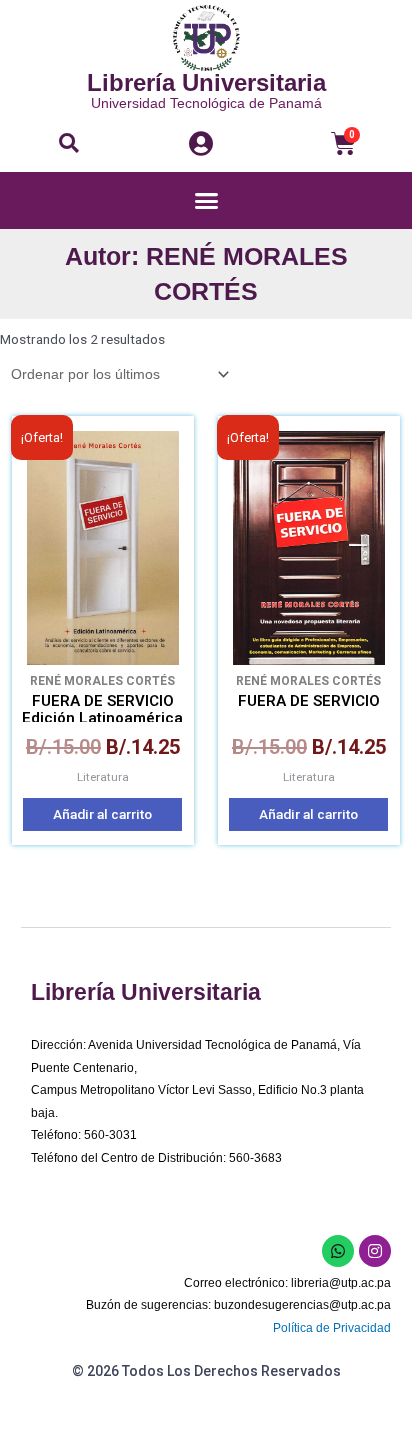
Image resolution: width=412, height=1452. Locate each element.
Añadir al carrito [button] (102, 814)
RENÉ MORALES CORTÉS (102, 681)
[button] (69, 143)
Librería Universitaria (206, 82)
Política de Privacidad (332, 1328)
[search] (69, 143)
